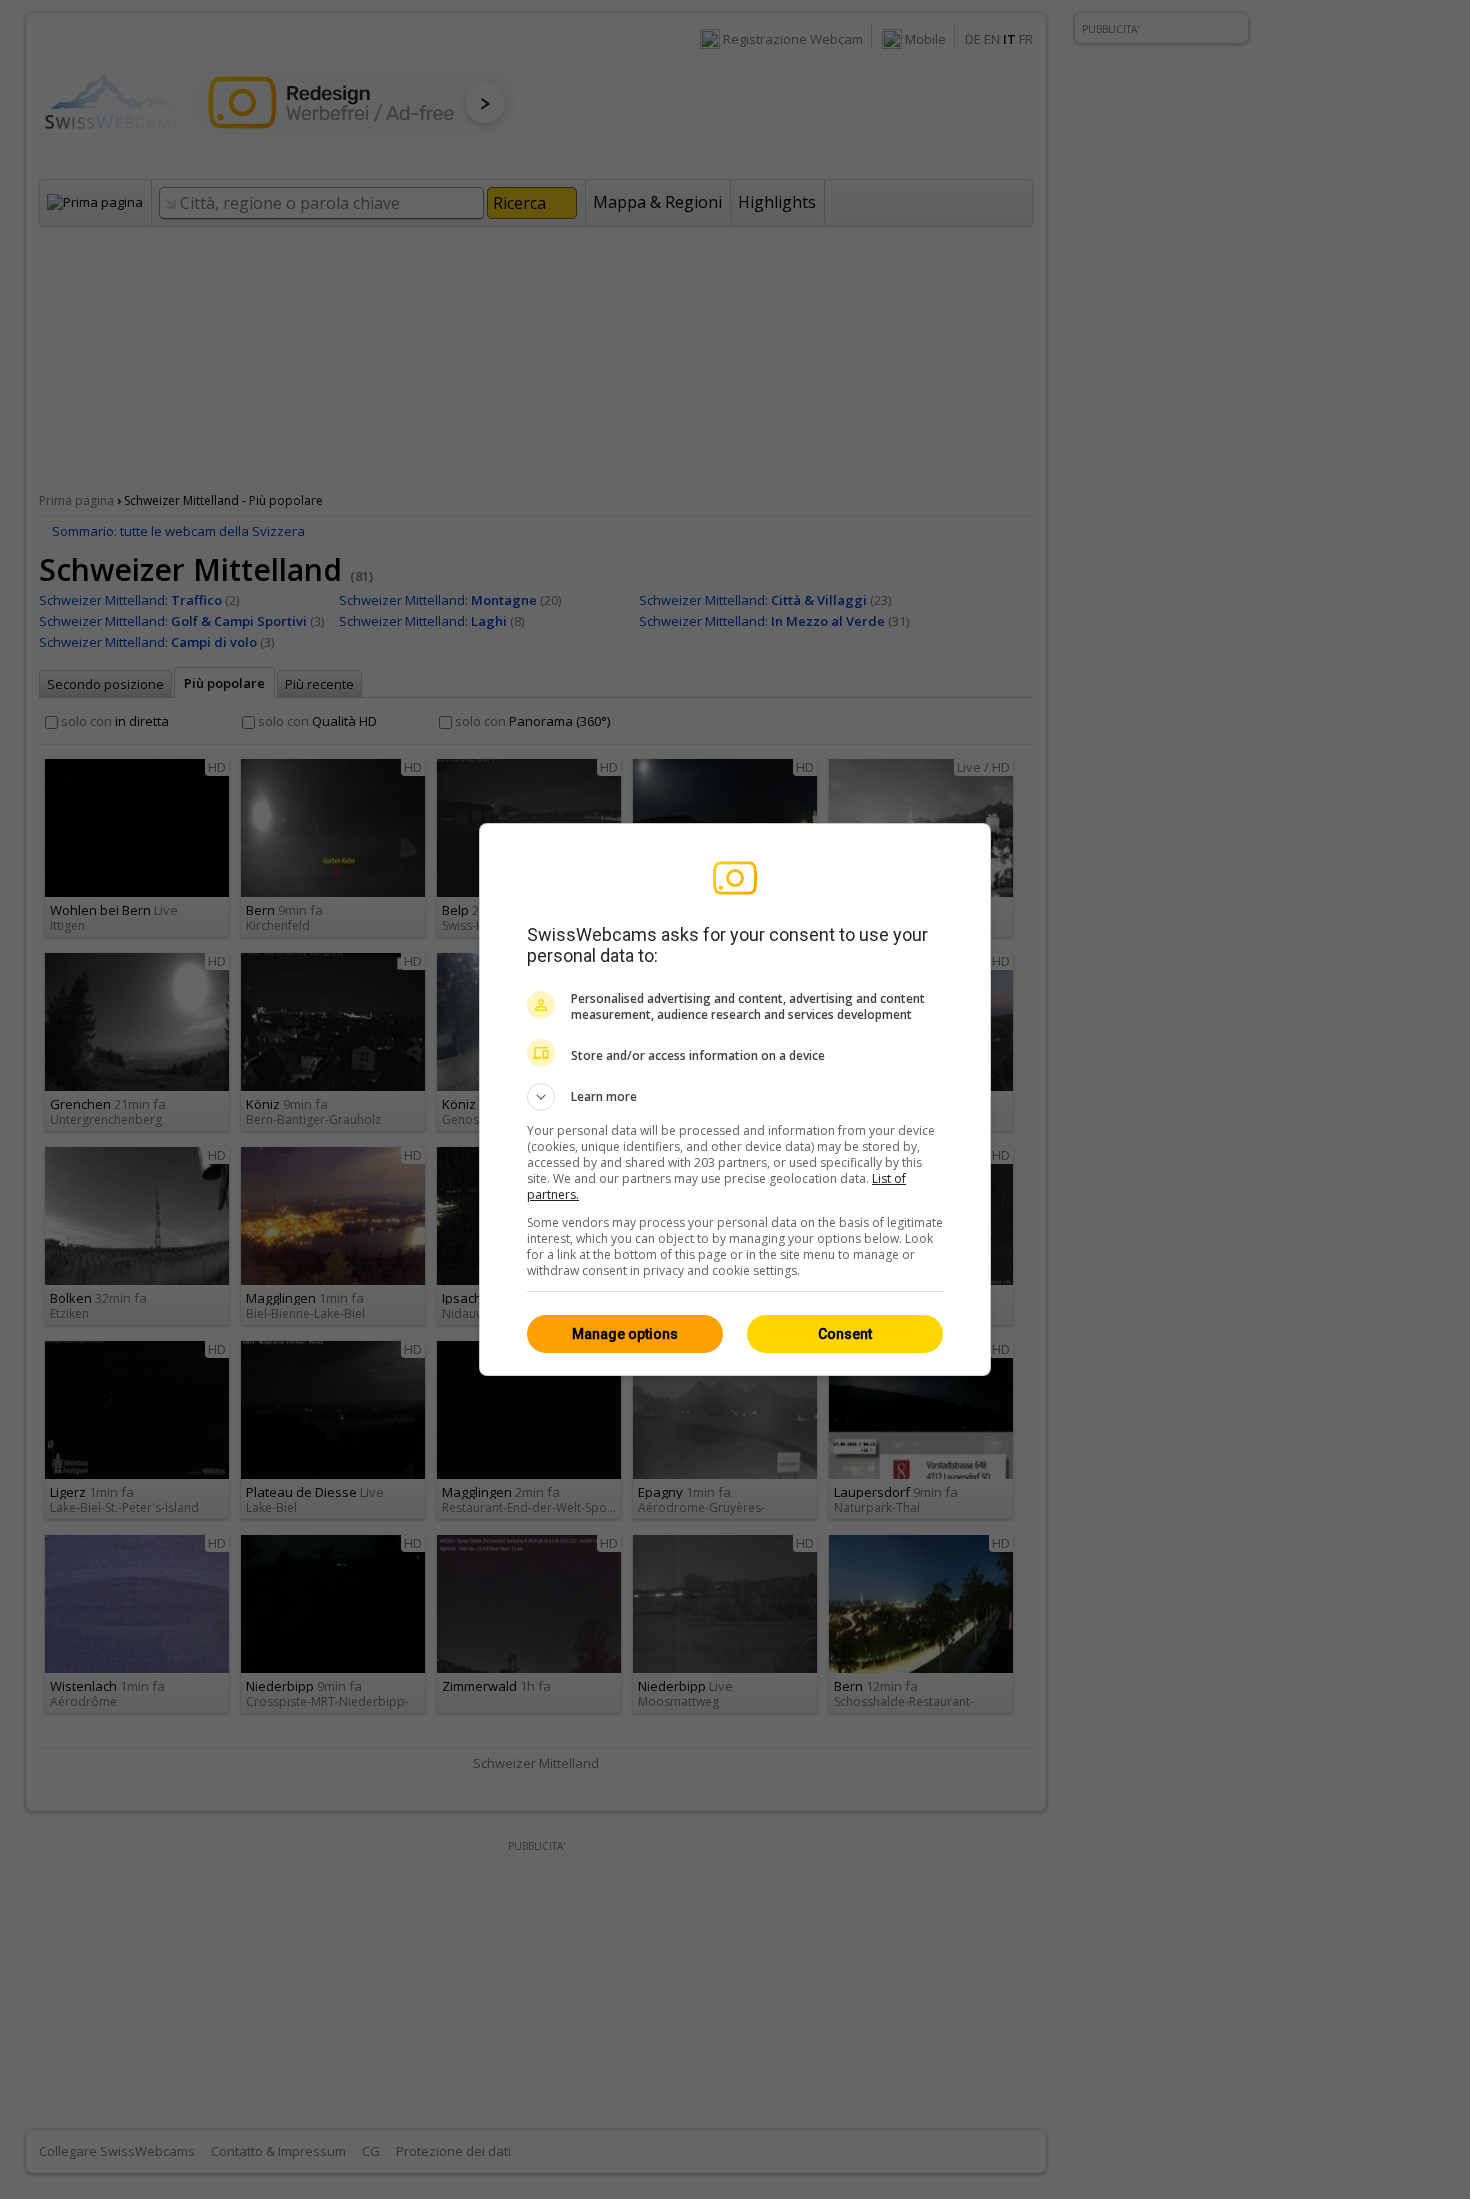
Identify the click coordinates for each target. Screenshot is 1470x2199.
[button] (735, 1097)
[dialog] (735, 1099)
